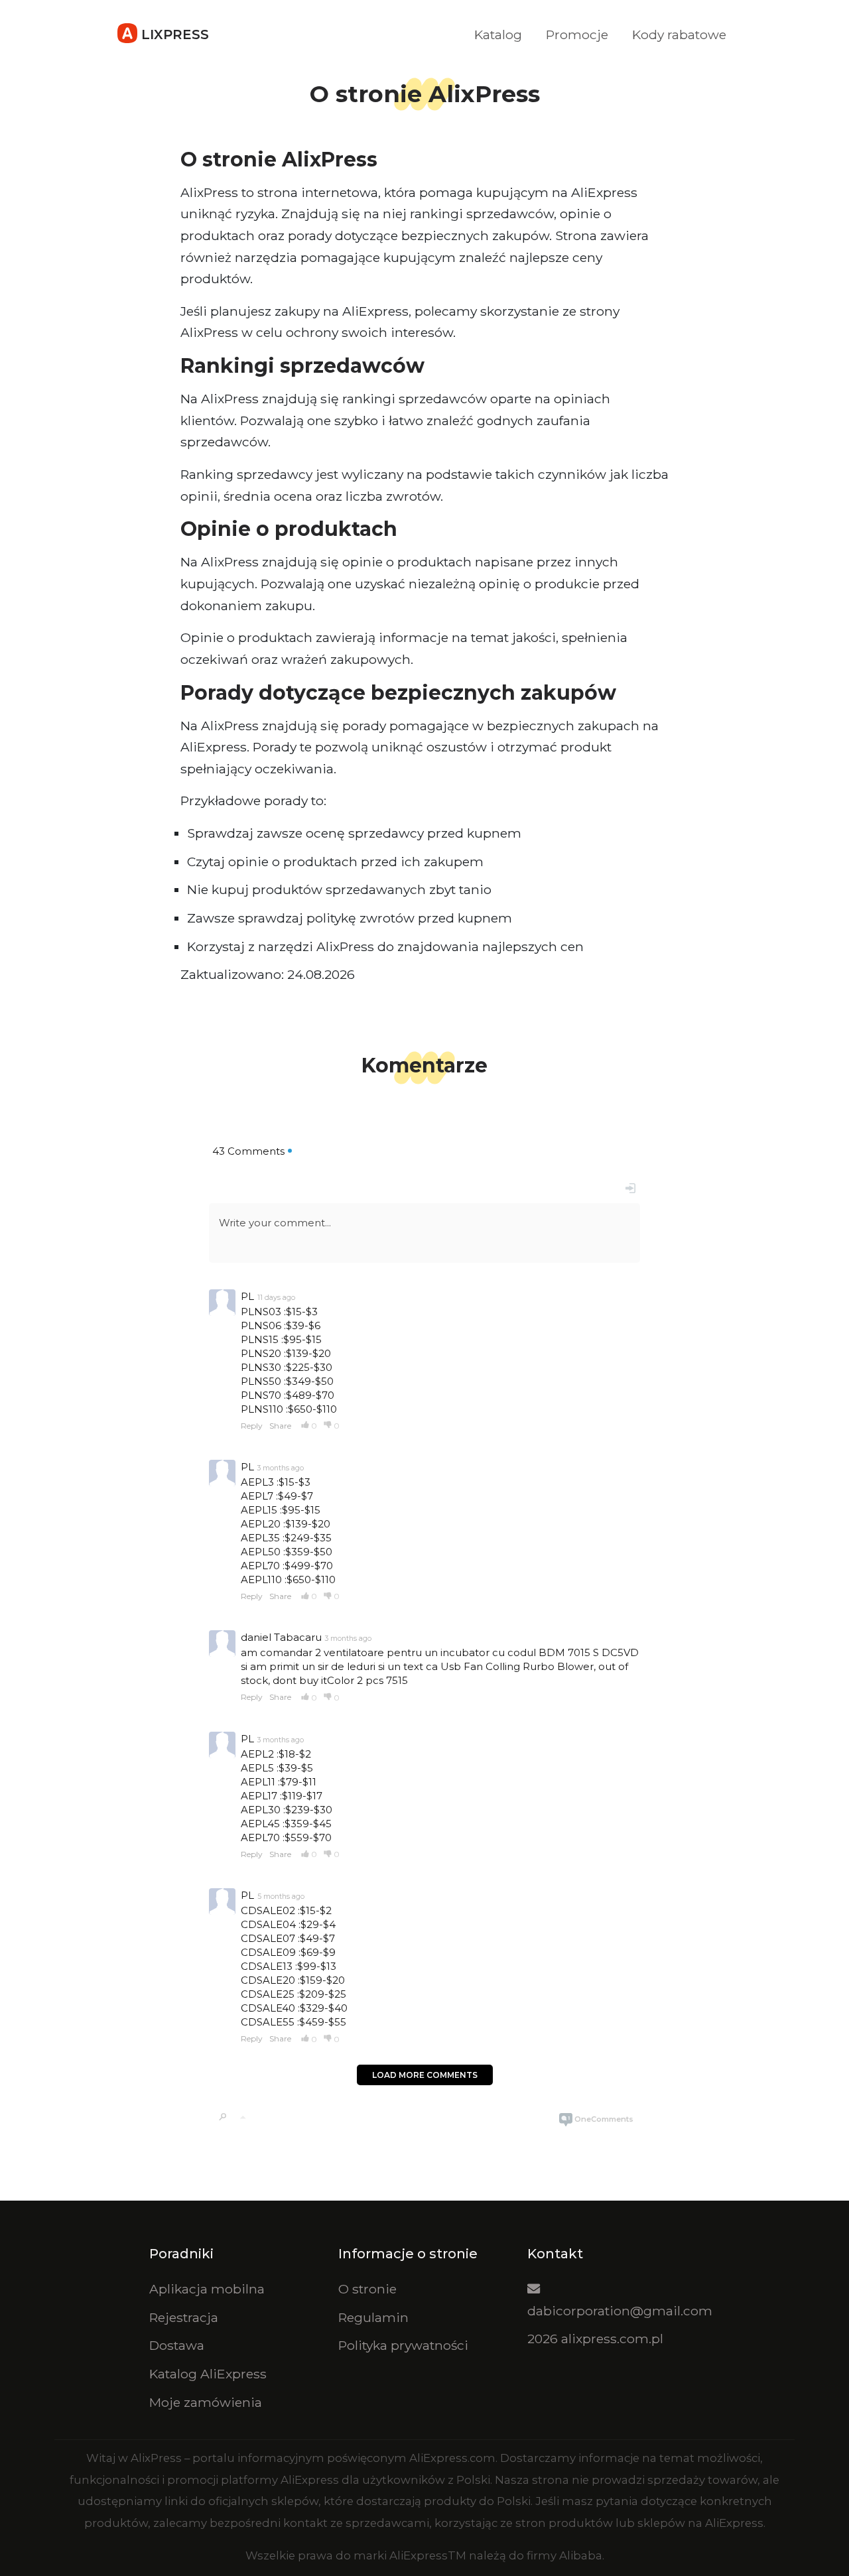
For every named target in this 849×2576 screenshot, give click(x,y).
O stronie (367, 2289)
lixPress (173, 34)
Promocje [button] (577, 34)
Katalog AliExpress (208, 2374)
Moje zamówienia (206, 2402)
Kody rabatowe (679, 34)
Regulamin (373, 2317)
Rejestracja (184, 2317)
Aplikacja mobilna (207, 2289)
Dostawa (177, 2345)
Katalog (498, 34)
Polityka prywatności (403, 2345)
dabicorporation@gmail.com (620, 2311)
